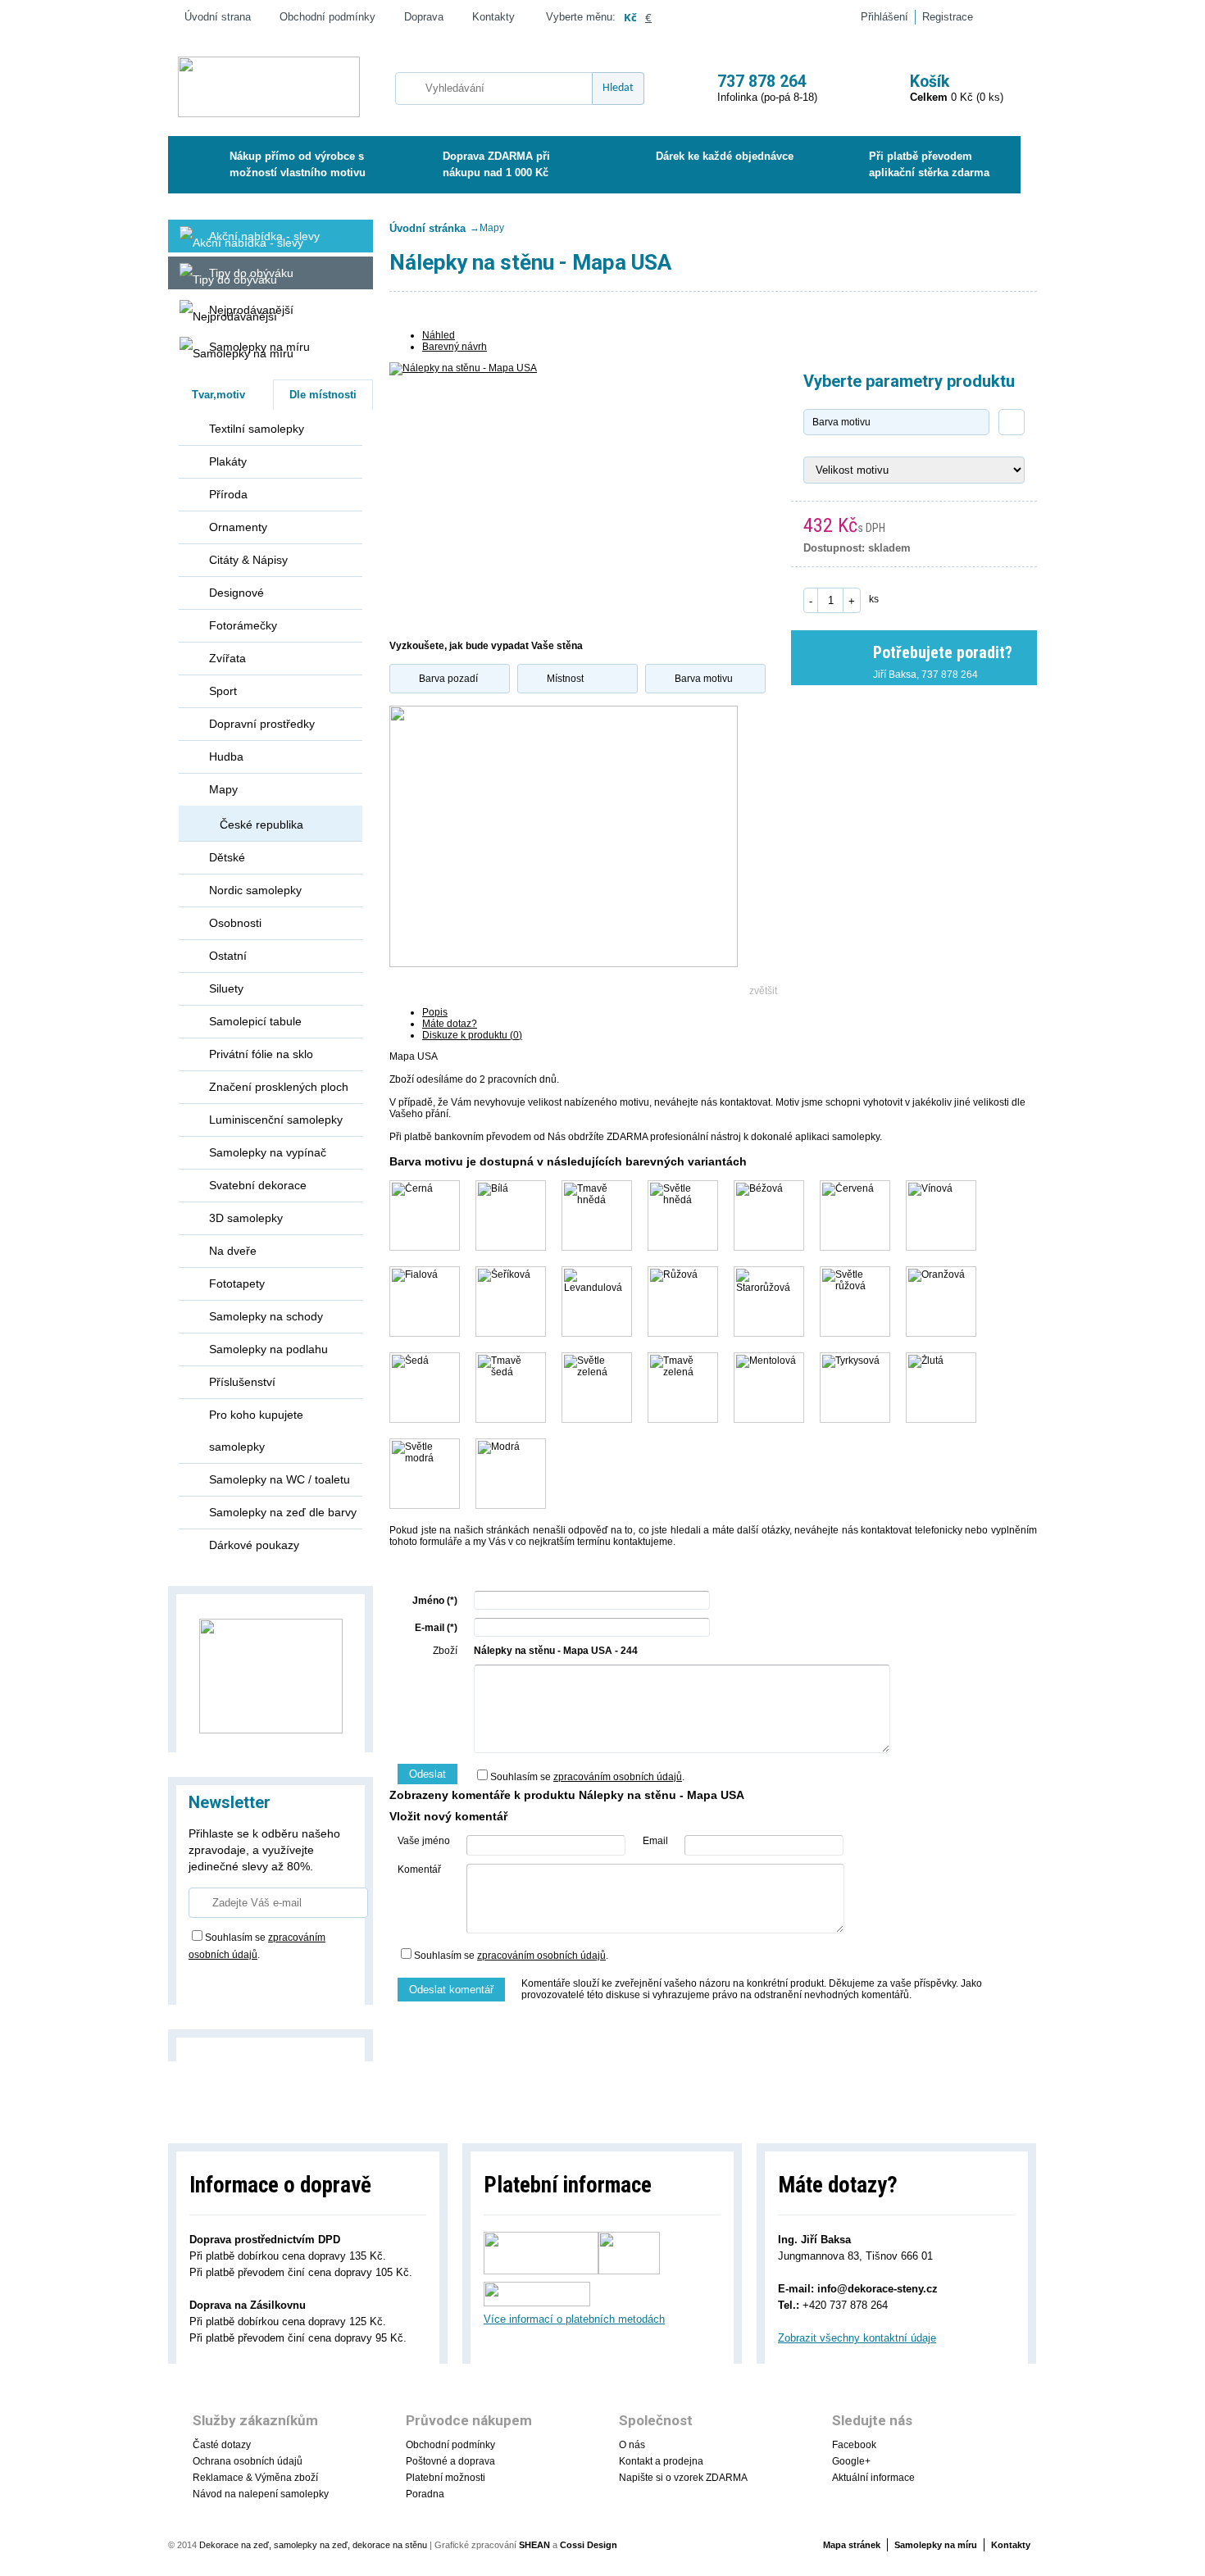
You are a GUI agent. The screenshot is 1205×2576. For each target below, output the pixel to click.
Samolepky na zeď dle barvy (283, 1512)
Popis (435, 1012)
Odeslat (427, 1774)
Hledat (618, 88)
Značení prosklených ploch (279, 1087)
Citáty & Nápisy (248, 560)
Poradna (425, 2494)
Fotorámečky (243, 625)
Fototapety (237, 1283)
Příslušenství (242, 1382)
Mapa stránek (852, 2545)
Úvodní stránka (427, 228)
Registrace (948, 17)
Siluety (226, 988)
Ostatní (228, 956)
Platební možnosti (446, 2478)
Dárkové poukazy (254, 1545)
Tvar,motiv (218, 395)
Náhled (439, 335)
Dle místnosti (323, 395)
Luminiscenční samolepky (276, 1120)
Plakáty (228, 461)
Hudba (226, 756)
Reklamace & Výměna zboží (255, 2478)
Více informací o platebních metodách (574, 2319)
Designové (236, 593)
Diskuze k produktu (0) (472, 1035)
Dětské (227, 857)
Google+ (851, 2461)
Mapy (223, 789)
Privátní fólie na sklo (261, 1054)
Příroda (228, 494)
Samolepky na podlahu (268, 1349)
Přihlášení (884, 17)
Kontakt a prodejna (661, 2461)
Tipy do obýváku (251, 273)
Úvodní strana (218, 17)
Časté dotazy (222, 2445)
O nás (632, 2445)
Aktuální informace (873, 2478)
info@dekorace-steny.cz (878, 2289)
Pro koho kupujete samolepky (256, 1431)
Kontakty (493, 17)
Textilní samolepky (257, 429)
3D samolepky (246, 1218)
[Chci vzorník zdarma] (271, 1675)
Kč (630, 17)
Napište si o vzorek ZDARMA (683, 2478)
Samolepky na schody (266, 1316)
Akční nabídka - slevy (264, 236)
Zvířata (227, 658)
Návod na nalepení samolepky (261, 2494)
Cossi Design (589, 2545)
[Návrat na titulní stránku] (269, 88)
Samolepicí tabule (255, 1021)
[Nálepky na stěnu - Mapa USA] (564, 493)
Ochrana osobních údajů (248, 2461)
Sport (223, 691)
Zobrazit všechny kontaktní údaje (857, 2338)
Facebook (854, 2445)
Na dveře (233, 1251)
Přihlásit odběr (241, 1981)
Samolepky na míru (259, 347)
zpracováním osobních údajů (618, 1777)
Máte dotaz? (450, 1024)
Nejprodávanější (251, 310)
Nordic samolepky (255, 890)
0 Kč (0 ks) (957, 88)
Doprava (424, 17)
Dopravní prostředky (262, 724)
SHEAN (534, 2545)
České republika (261, 825)
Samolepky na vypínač (268, 1152)
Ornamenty (238, 527)
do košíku (956, 598)
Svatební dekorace (258, 1185)
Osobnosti (235, 923)
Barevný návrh (455, 347)
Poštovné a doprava (450, 2461)
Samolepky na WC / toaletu (280, 1479)
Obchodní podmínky (327, 17)
